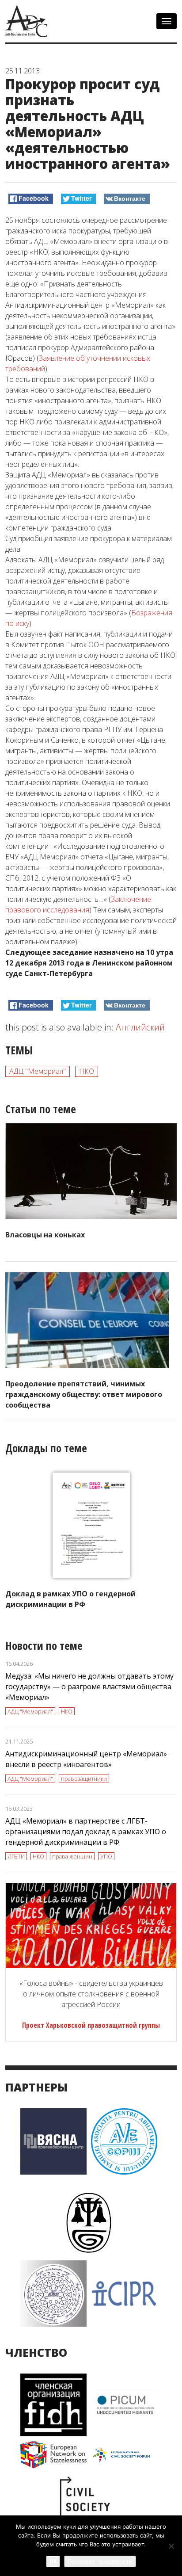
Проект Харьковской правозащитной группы (91, 2025)
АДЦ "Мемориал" (38, 1071)
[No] (171, 2546)
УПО (106, 1856)
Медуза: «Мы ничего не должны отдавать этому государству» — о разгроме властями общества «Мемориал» (89, 1687)
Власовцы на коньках (45, 1235)
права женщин (72, 1856)
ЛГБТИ (16, 1856)
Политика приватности (100, 2561)
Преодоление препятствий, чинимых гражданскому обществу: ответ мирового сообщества (84, 1394)
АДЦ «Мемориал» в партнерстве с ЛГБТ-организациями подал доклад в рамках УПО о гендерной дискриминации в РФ (86, 1832)
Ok (53, 2561)
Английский (140, 1027)
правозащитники (84, 1778)
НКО (87, 1071)
